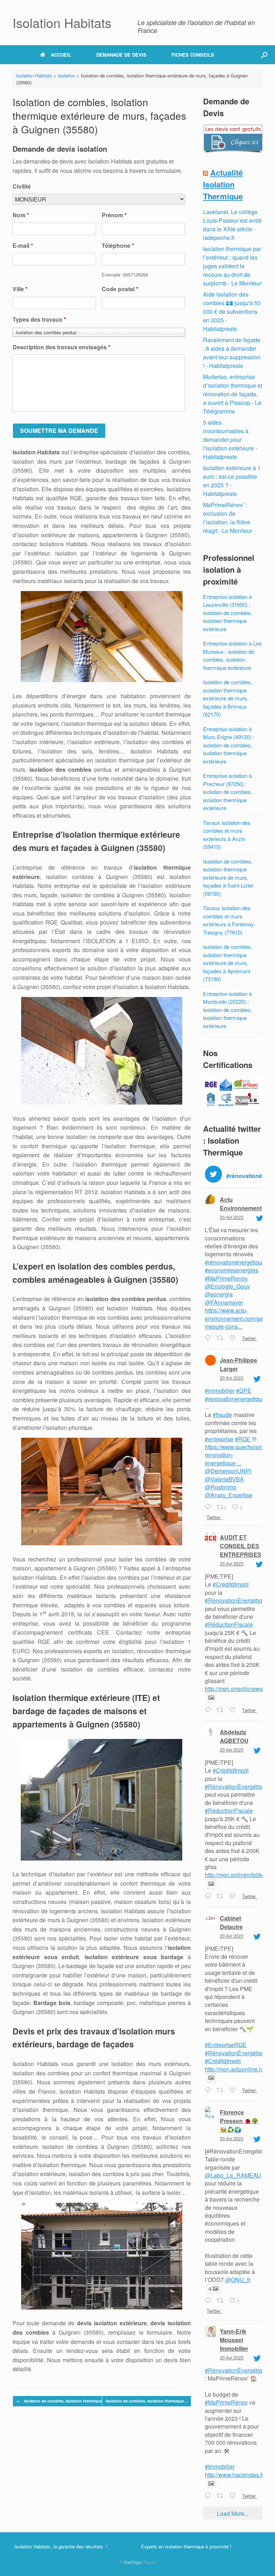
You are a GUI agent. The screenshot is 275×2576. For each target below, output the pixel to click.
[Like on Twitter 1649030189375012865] (234, 2090)
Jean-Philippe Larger (238, 1364)
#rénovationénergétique (235, 1262)
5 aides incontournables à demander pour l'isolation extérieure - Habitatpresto (230, 439)
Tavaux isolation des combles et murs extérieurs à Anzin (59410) (227, 835)
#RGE (243, 1439)
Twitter (249, 1338)
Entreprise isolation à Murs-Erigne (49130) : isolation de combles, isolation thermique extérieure (229, 745)
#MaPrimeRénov (226, 2402)
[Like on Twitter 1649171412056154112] (234, 1338)
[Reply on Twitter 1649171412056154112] (209, 1338)
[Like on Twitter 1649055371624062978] (234, 1710)
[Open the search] (264, 55)
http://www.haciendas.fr (234, 2475)
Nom (21, 215)
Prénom (114, 215)
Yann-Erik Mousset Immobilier (234, 2340)
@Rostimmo (221, 1487)
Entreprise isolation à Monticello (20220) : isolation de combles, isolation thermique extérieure (228, 1010)
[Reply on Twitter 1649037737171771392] (209, 1896)
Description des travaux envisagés (61, 347)
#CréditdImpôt (231, 1584)
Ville (20, 289)
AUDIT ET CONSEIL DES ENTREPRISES (241, 1546)
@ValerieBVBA (224, 1479)
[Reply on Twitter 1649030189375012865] (209, 2090)
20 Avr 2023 (232, 1217)
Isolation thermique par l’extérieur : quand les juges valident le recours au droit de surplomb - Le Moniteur (232, 266)
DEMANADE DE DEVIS (121, 55)
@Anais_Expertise (229, 1495)
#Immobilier (220, 2466)
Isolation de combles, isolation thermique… (61, 2401)
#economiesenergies (231, 1270)
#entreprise (219, 1439)
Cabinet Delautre (231, 1922)
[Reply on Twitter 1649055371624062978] (209, 1710)
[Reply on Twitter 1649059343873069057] (209, 1507)
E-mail (23, 246)
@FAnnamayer (224, 1302)
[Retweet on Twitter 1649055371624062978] (221, 1710)
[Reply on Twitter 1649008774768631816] (209, 2496)
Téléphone (118, 246)
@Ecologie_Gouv (227, 1286)
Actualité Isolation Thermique (223, 184)
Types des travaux (39, 320)
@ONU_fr (238, 2280)
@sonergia (219, 1294)
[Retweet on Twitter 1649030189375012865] (221, 2090)
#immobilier (220, 1391)
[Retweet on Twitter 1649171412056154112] (221, 1338)
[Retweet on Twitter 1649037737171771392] (221, 1896)
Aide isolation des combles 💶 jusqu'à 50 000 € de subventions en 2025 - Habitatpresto (232, 311)
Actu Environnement (241, 1204)
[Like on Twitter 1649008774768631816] (234, 2496)
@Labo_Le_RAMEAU (233, 2175)
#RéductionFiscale (229, 1624)
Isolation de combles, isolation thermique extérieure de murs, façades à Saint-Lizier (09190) (228, 877)
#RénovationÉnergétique (237, 1600)
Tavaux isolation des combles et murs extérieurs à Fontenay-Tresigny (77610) (229, 920)
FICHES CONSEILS (193, 55)
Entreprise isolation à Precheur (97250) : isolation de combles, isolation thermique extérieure (228, 792)
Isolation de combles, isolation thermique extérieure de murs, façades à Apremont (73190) (228, 963)
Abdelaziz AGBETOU (234, 1736)
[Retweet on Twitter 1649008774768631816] (221, 2496)
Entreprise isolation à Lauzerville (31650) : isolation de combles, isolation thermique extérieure (228, 613)
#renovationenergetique (235, 1399)
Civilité (22, 187)
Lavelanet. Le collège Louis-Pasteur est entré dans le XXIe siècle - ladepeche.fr (232, 225)
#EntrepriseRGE (226, 2045)
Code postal (120, 289)
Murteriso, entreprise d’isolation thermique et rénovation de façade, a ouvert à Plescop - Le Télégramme (233, 394)
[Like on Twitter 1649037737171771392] (234, 1896)
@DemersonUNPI (228, 1471)
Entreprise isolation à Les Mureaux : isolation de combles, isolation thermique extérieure (232, 655)
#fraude (222, 1415)
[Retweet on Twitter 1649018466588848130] (221, 2301)
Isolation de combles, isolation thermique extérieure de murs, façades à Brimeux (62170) (228, 698)
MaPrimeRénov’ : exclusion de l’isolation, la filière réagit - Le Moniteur (228, 518)
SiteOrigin (133, 2562)
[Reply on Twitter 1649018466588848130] (209, 2301)
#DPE (244, 1391)
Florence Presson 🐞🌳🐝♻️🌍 (239, 2121)
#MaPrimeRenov (226, 1278)
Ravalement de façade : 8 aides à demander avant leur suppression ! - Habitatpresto (232, 353)
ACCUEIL (61, 55)
